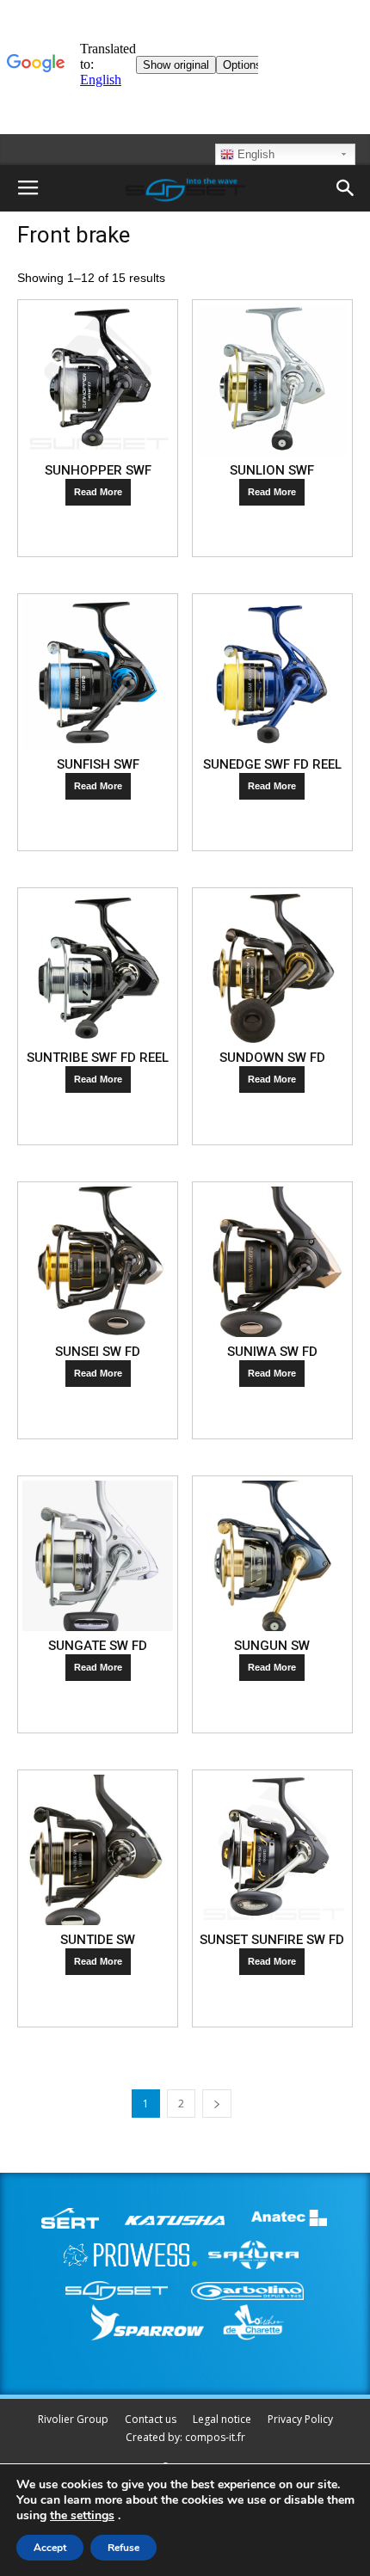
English (254, 154)
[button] (346, 188)
